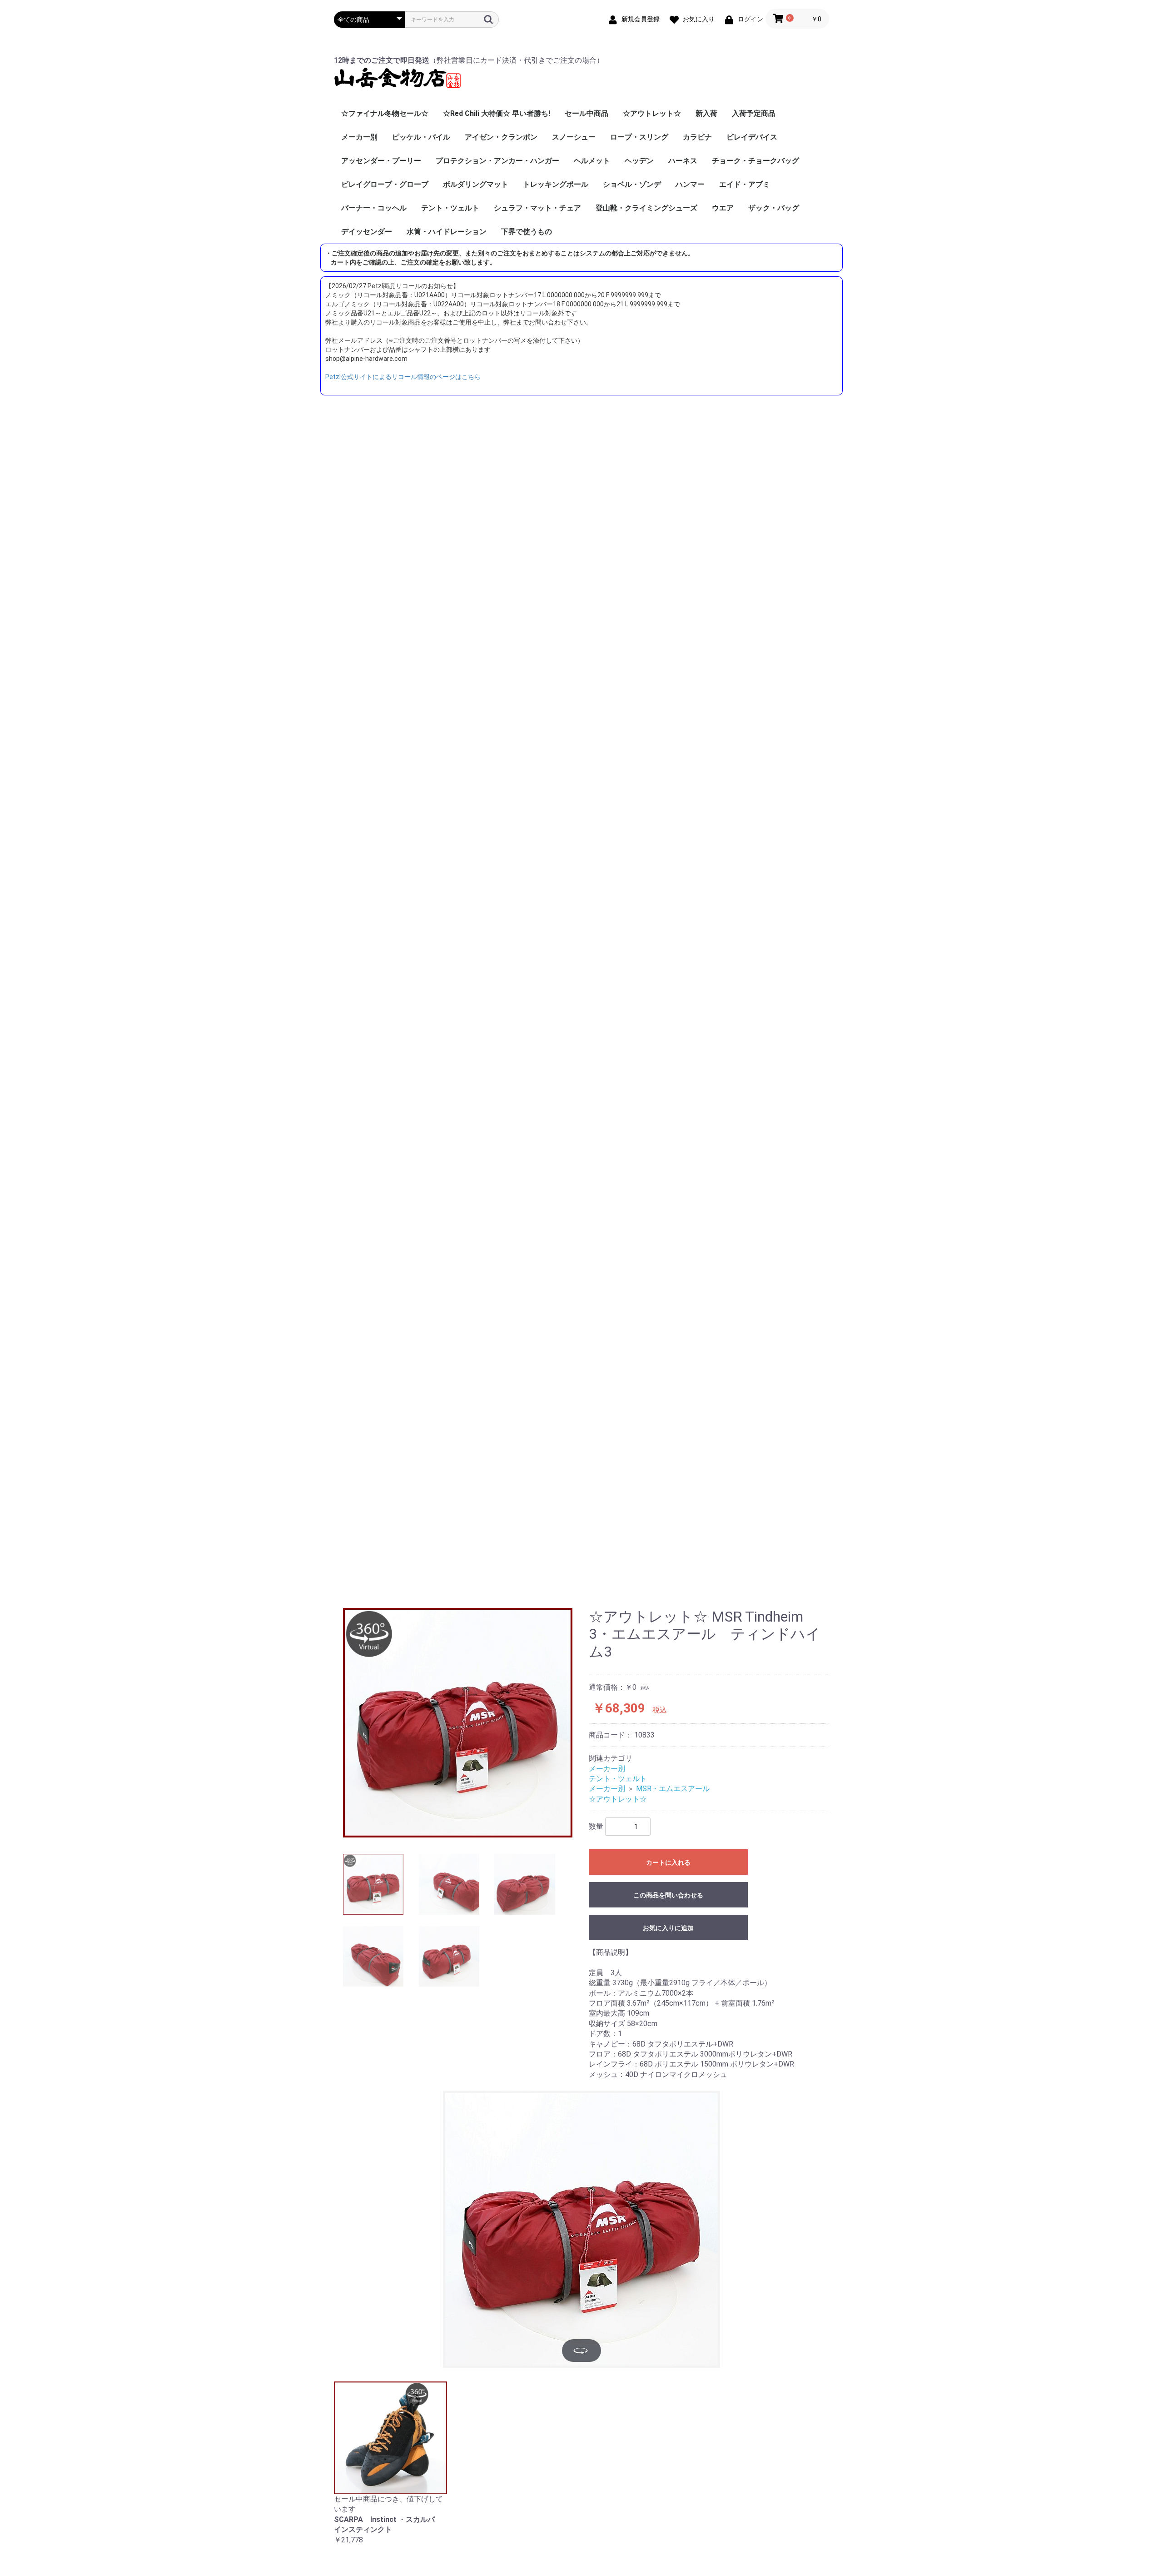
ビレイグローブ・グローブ (385, 184)
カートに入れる (668, 1862)
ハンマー (690, 184)
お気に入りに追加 (668, 1928)
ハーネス (683, 161)
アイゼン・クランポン (501, 137)
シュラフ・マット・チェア (537, 208)
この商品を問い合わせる (668, 1895)
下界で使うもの (527, 232)
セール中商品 (586, 113)
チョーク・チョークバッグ (755, 161)
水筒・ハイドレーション (447, 232)
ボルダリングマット (476, 184)
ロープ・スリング (639, 137)
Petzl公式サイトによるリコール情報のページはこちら (403, 377)
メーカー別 (359, 137)
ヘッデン (639, 161)
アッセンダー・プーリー (381, 161)
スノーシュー (574, 137)
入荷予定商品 (754, 113)
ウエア (723, 208)
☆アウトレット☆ (652, 113)
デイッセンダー (367, 232)
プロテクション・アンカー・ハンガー (497, 161)
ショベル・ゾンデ (632, 184)
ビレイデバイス (752, 137)
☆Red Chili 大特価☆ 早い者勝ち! (497, 113)
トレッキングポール (556, 184)
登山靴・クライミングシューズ (646, 208)
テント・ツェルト (450, 208)
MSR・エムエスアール (673, 1789)
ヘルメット (592, 161)
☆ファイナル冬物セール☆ (385, 113)
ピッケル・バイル (421, 137)
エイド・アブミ (745, 184)
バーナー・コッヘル (374, 208)
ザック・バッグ (774, 208)
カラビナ (697, 137)
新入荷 (706, 113)
